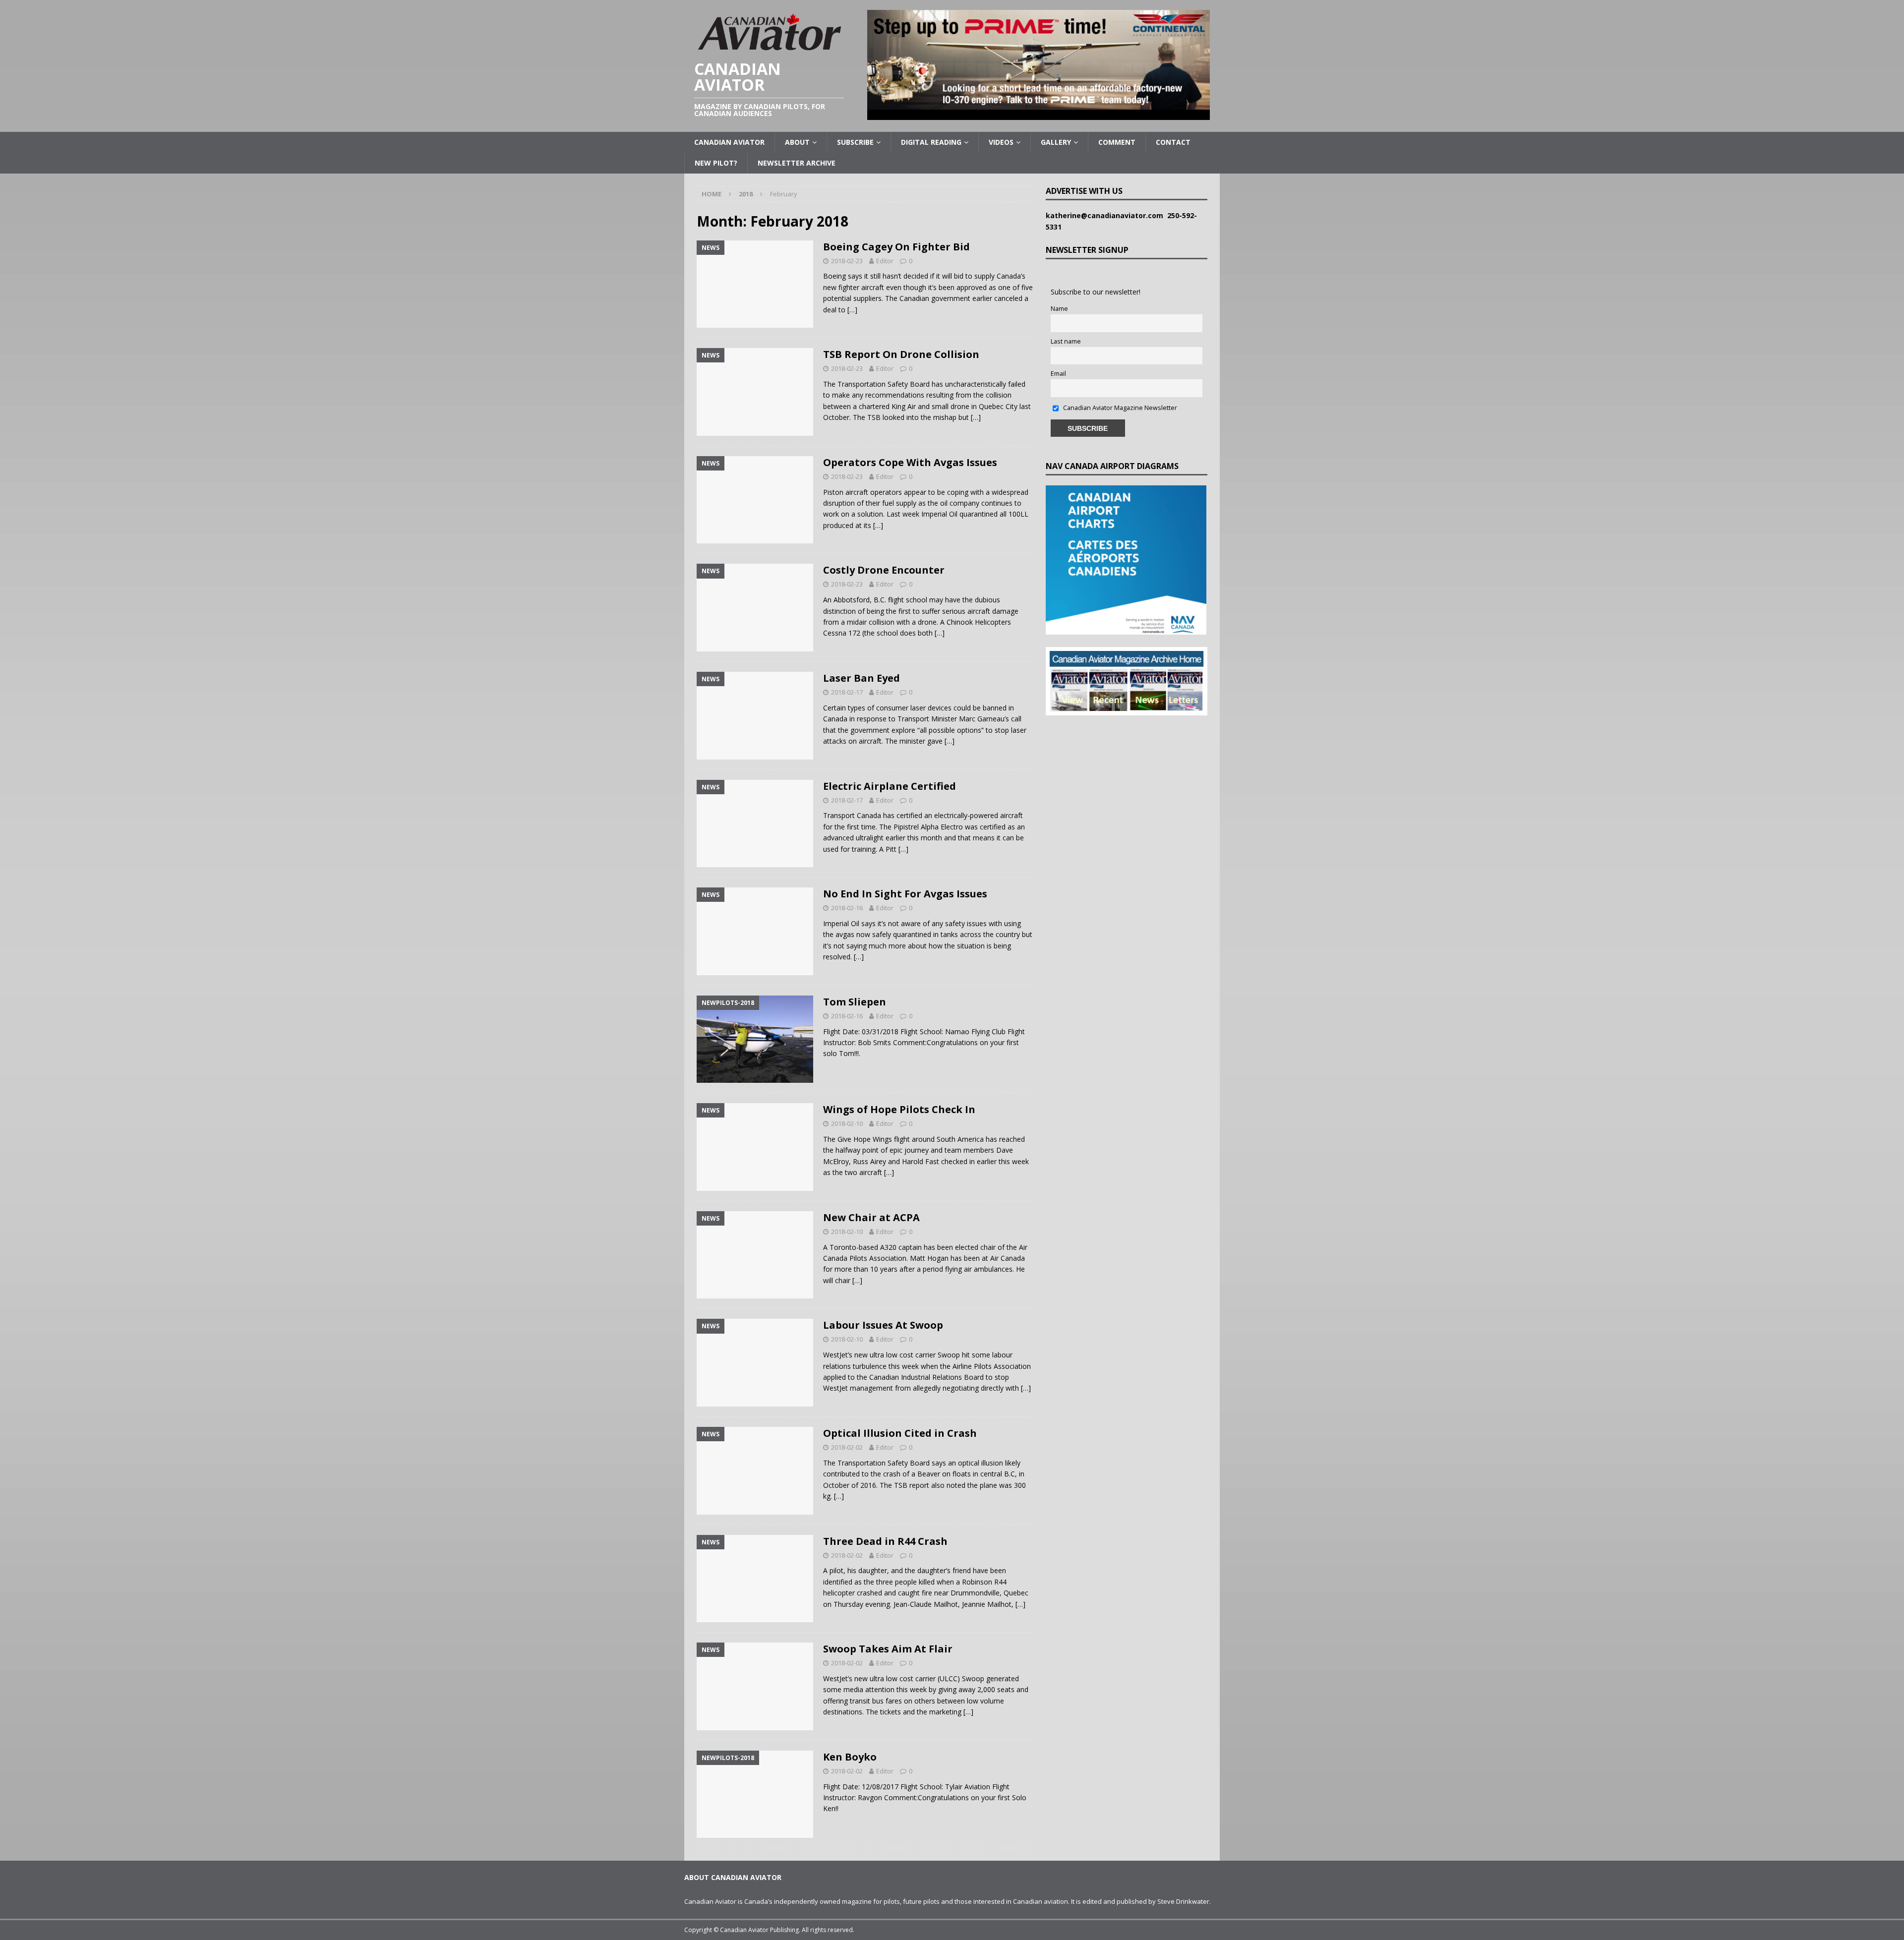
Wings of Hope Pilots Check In (899, 1109)
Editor (885, 261)
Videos (1001, 142)
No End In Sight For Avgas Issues (905, 894)
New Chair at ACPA (871, 1217)
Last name (1066, 341)
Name (1059, 309)
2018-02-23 (847, 261)
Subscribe (855, 142)
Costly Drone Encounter (884, 570)
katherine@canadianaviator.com (1106, 215)
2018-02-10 (847, 1123)
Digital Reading (931, 142)
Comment (1117, 142)
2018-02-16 (847, 908)
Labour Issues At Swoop (883, 1325)
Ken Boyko (850, 1757)
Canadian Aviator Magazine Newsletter (1119, 408)
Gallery (1056, 142)
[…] (852, 310)
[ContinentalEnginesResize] (1039, 114)
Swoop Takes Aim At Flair (888, 1649)
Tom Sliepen (855, 1002)
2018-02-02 (847, 1447)
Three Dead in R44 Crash (885, 1541)
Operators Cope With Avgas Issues (910, 462)
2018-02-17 (847, 692)
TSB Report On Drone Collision (901, 354)
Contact (1173, 142)
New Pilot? (716, 163)
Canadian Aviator (729, 142)
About (797, 142)
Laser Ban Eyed (862, 678)
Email (1058, 374)
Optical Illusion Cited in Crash (900, 1433)
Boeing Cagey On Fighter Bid (896, 247)
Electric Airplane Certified (890, 786)
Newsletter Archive (797, 163)
